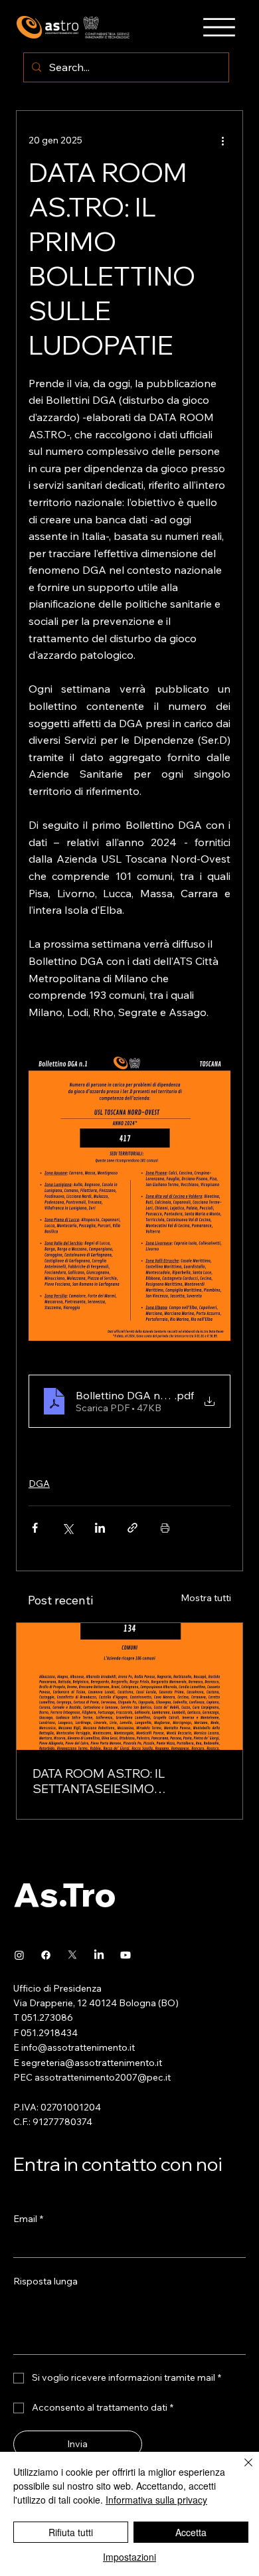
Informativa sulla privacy (156, 2500)
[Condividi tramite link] (132, 1528)
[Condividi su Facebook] (35, 1528)
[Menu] (219, 27)
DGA (39, 1484)
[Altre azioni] (222, 140)
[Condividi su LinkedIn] (100, 1528)
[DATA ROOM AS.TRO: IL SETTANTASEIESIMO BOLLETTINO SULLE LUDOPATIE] (129, 1686)
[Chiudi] (240, 2470)
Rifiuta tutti (71, 2532)
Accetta (191, 2532)
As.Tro (65, 1894)
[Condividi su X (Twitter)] (67, 1528)
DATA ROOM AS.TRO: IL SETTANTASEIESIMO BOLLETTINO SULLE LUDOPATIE (125, 1781)
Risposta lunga (45, 2281)
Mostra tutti (206, 1598)
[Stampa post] (165, 1528)
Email (28, 2219)
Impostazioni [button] (129, 2557)
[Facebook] (46, 1955)
